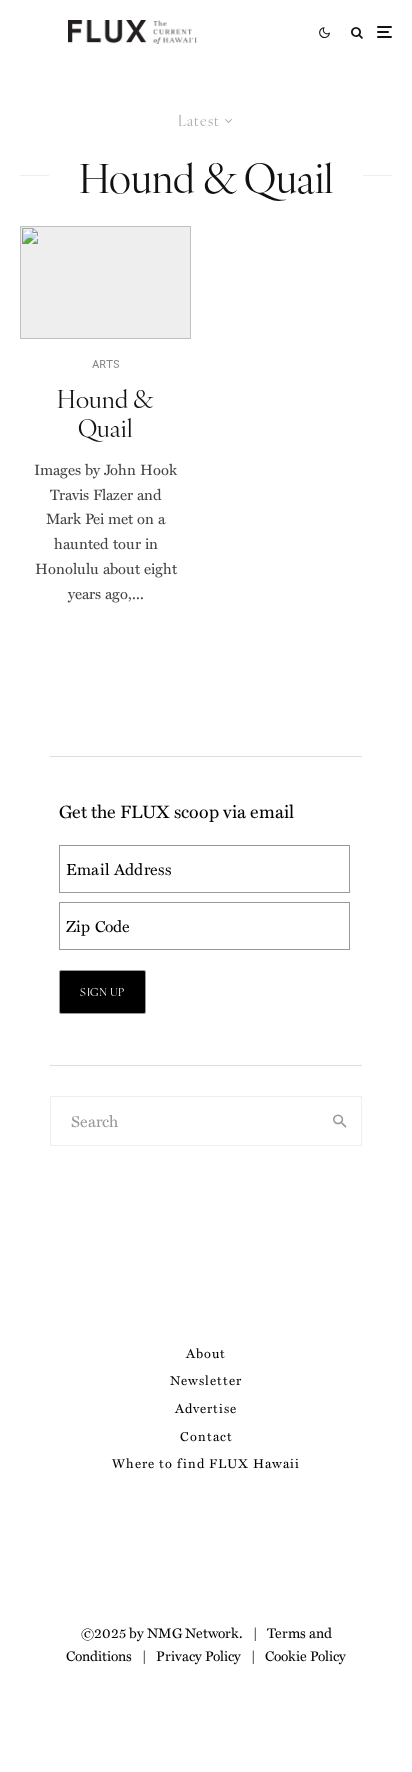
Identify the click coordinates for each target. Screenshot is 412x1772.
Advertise (206, 1407)
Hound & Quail (105, 413)
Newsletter (206, 1379)
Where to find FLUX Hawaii (206, 1462)
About (206, 1352)
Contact (206, 1435)
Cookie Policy (305, 1655)
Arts (106, 363)
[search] (340, 1121)
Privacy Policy (198, 1655)
